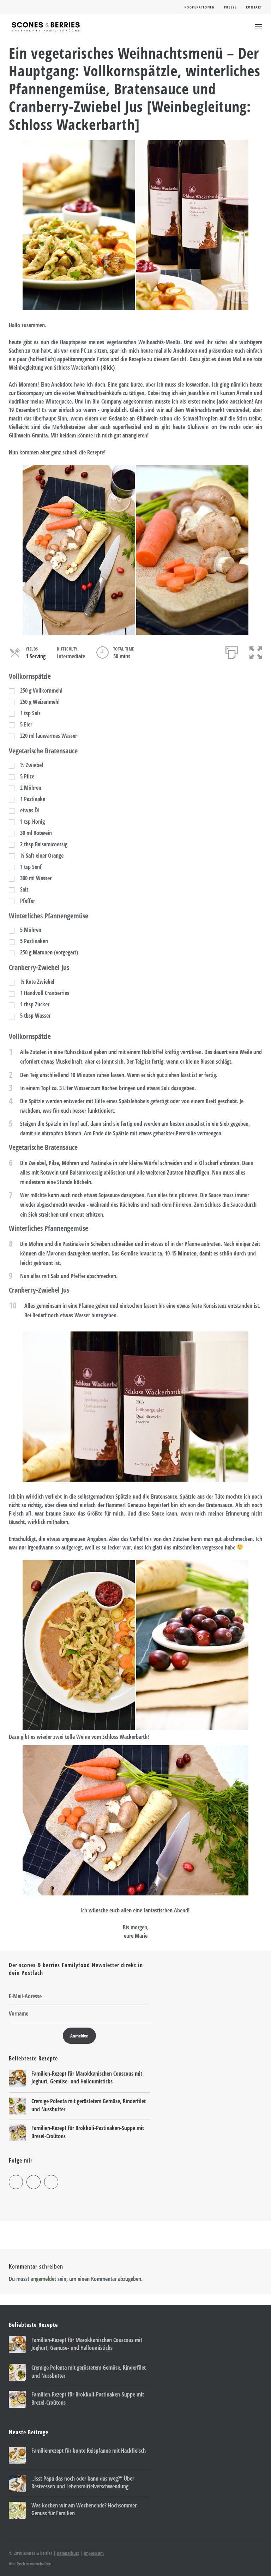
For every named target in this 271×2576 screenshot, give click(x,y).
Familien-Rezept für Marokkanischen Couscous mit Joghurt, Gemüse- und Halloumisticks (87, 2077)
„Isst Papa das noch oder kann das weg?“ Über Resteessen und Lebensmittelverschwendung (83, 2482)
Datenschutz (68, 2553)
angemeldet (43, 2279)
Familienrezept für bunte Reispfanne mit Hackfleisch (89, 2451)
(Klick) (108, 367)
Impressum (94, 2553)
